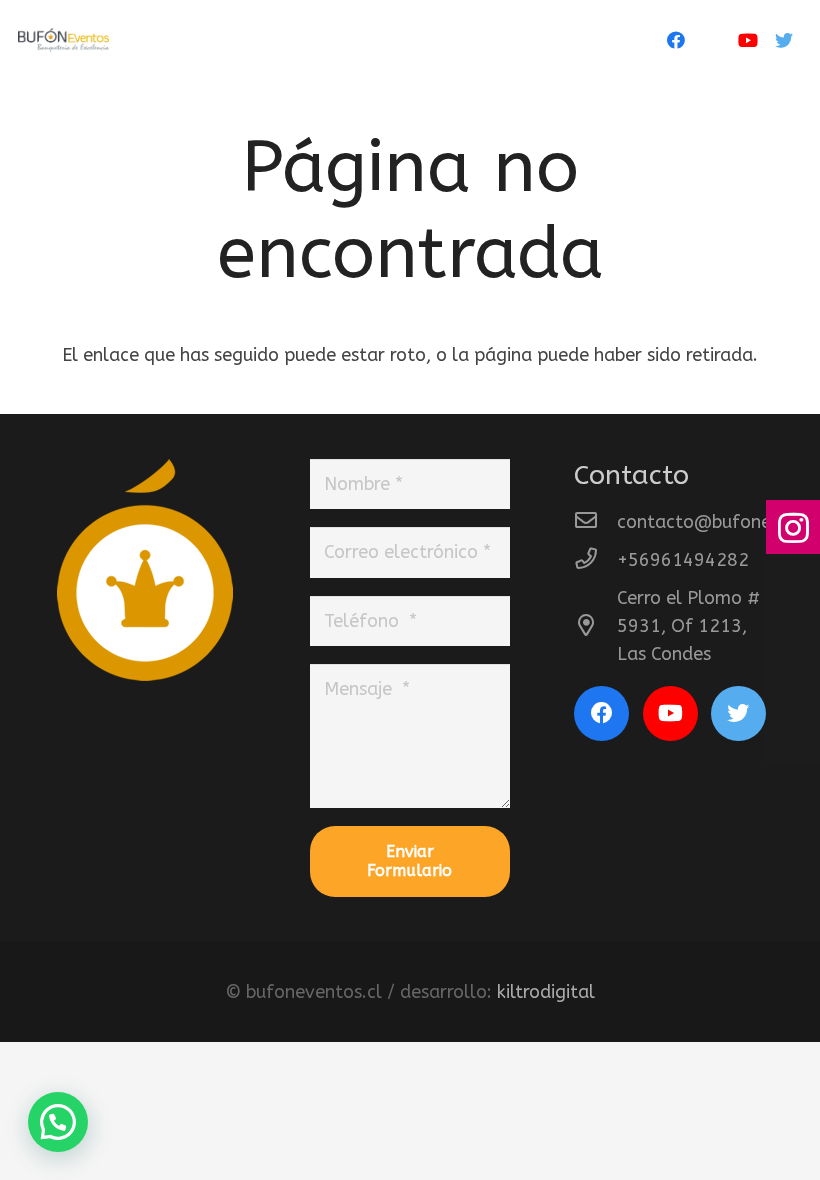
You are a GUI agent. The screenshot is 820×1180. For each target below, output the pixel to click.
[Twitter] (784, 40)
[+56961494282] (595, 560)
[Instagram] (712, 40)
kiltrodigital (546, 992)
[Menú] (604, 40)
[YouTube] (748, 40)
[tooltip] (793, 527)
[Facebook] (676, 40)
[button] (58, 1122)
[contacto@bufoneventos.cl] (595, 522)
